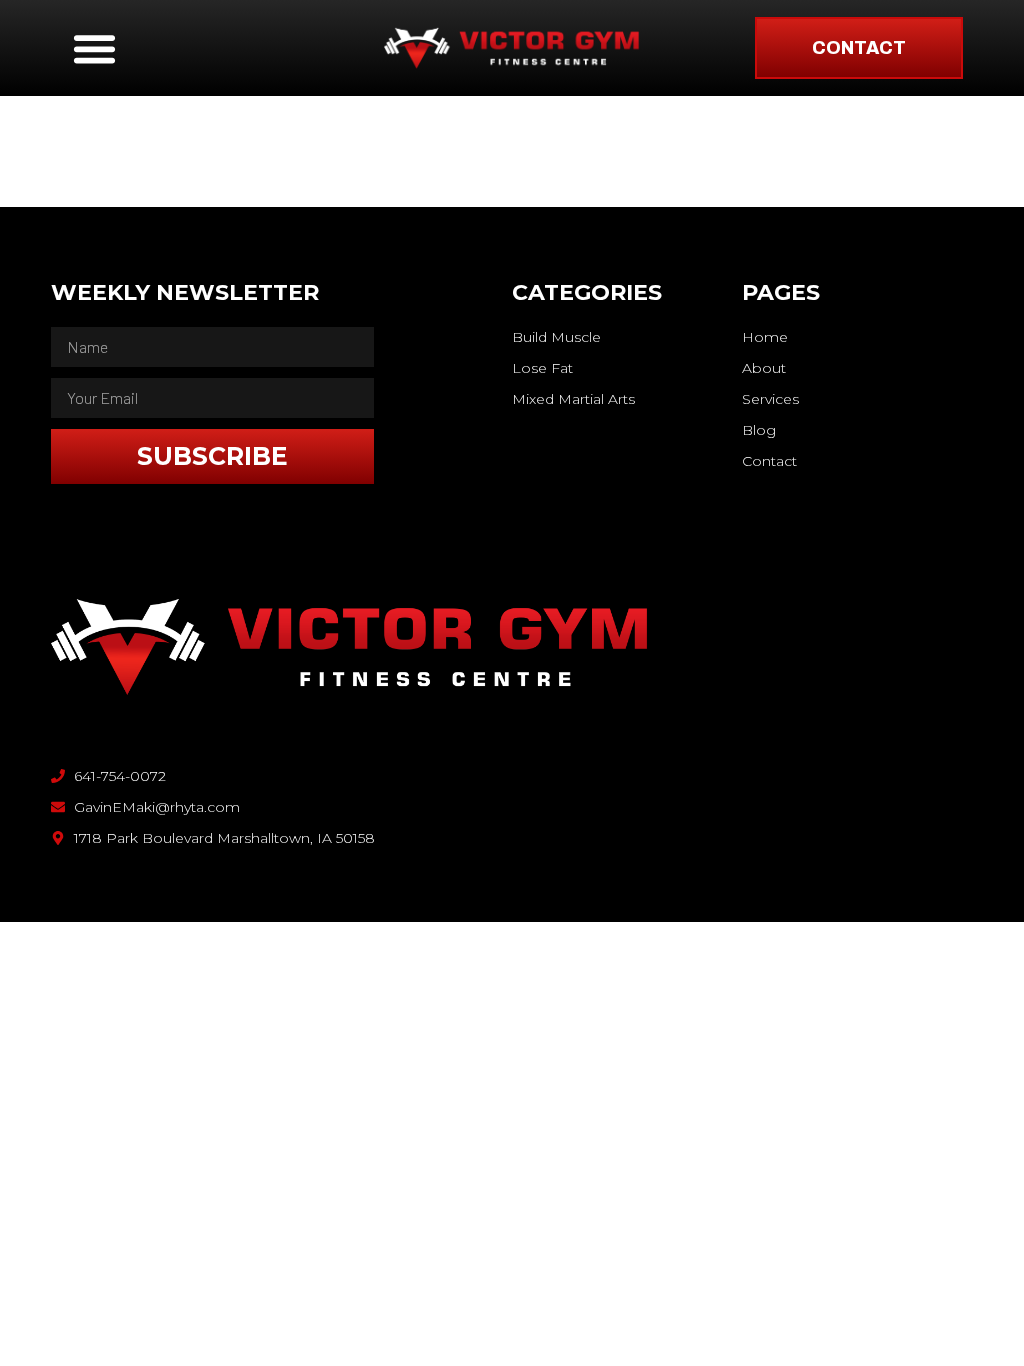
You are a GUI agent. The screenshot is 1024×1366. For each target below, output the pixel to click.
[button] (95, 48)
